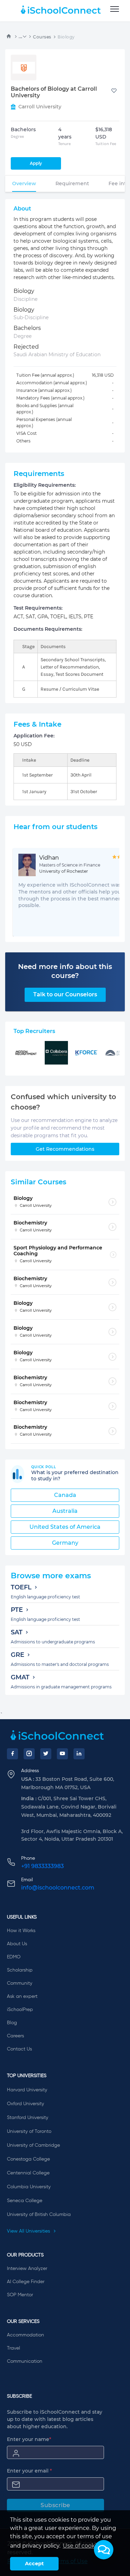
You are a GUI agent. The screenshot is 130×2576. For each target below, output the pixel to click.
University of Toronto (29, 2131)
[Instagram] (29, 1754)
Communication (25, 2361)
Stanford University (28, 2118)
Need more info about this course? (65, 971)
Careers (15, 2036)
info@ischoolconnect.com (58, 1888)
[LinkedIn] (79, 1754)
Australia (65, 1511)
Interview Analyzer (27, 2269)
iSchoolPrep (20, 2010)
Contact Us (19, 2049)
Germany (65, 1543)
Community (20, 1983)
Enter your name (29, 2439)
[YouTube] (62, 1754)
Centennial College (28, 2173)
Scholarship (20, 1970)
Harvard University (27, 2090)
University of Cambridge (33, 2145)
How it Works (21, 1931)
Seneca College (25, 2201)
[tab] (24, 183)
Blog (12, 2023)
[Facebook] (12, 1754)
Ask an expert (22, 1996)
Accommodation (25, 2335)
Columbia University (29, 2187)
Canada (65, 1495)
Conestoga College (28, 2159)
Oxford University (25, 2104)
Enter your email (29, 2471)
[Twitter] (46, 1754)
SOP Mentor (20, 2295)
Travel (14, 2348)
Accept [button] (34, 2564)
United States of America (65, 1527)
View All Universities (29, 2231)
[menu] (115, 9)
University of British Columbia (39, 2215)
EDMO (14, 1957)
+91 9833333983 (42, 1866)
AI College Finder (26, 2282)
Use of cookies (83, 2546)
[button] (104, 2550)
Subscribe (55, 2505)
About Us (17, 1944)
